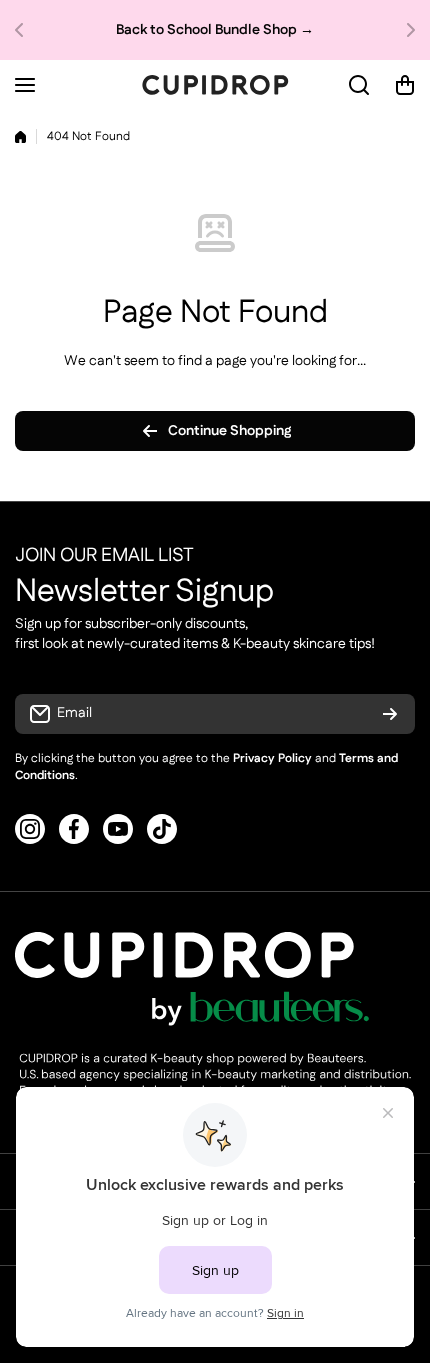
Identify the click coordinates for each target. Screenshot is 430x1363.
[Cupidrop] (215, 85)
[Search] (360, 85)
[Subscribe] (390, 714)
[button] (25, 30)
